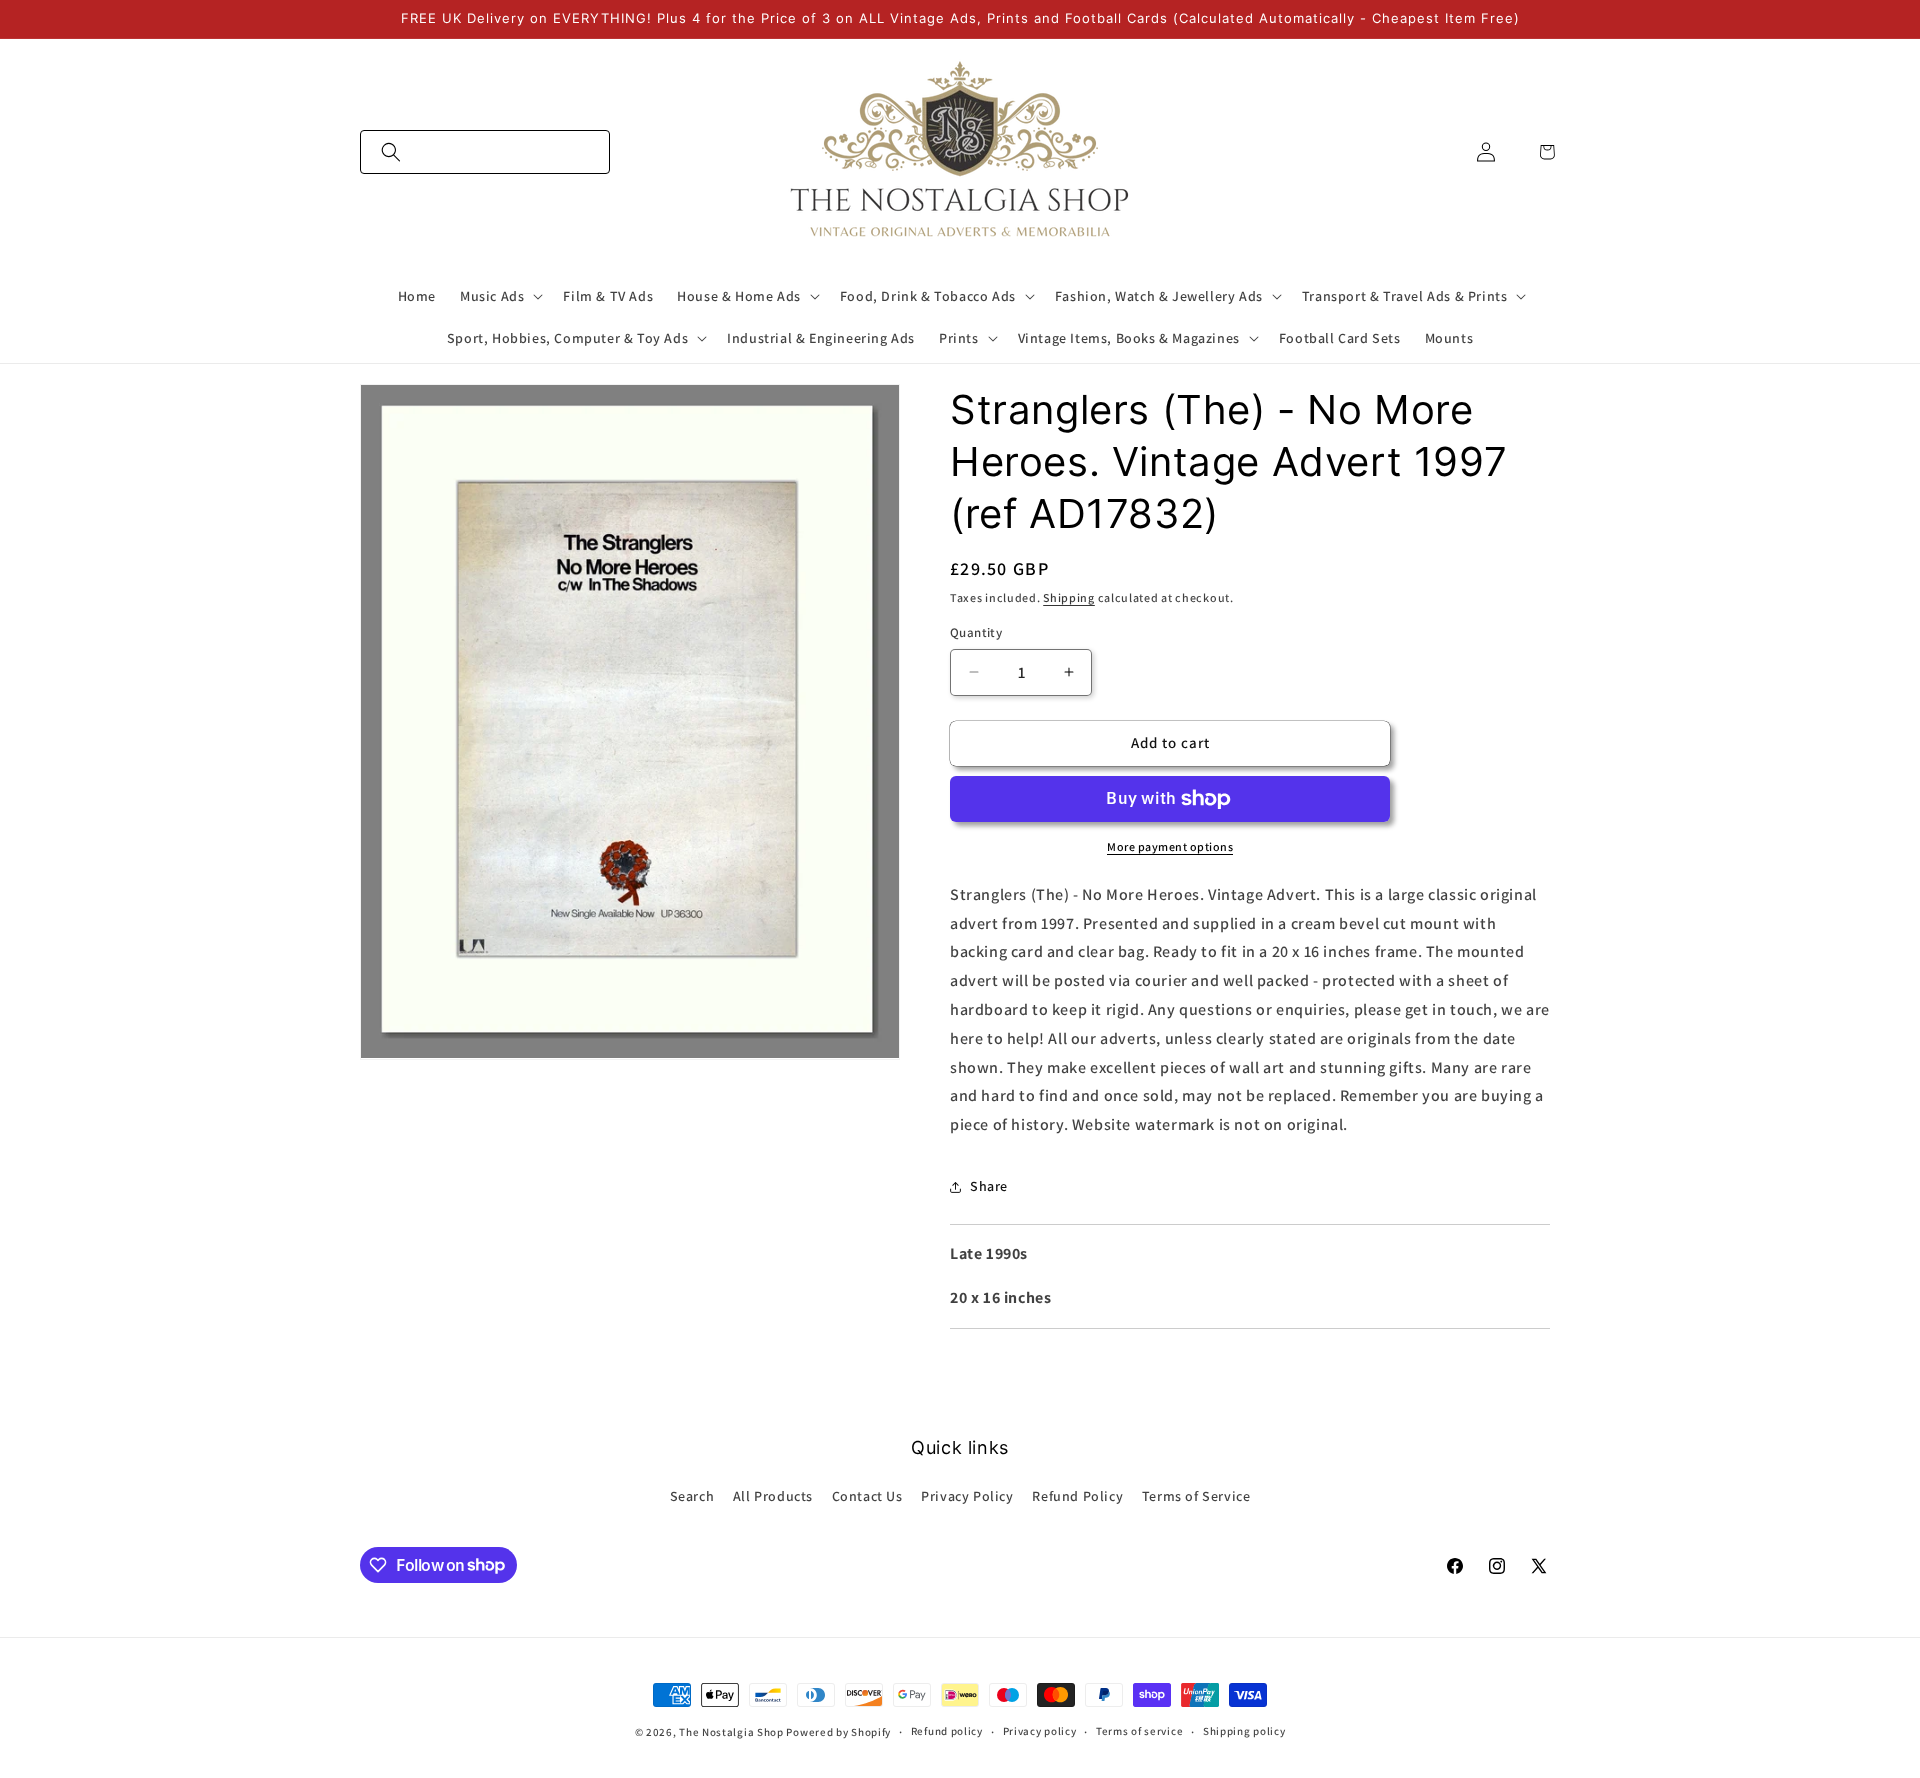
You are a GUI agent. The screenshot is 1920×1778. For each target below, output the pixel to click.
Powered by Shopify (838, 1732)
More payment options (1170, 846)
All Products (773, 1496)
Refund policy (947, 1731)
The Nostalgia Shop (731, 1732)
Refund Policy (1077, 1496)
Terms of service (1139, 1731)
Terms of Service (1196, 1496)
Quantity (976, 632)
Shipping (1069, 597)
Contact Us (867, 1496)
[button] (485, 152)
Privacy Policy (967, 1496)
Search (692, 1496)
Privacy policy (1040, 1731)
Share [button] (989, 1186)
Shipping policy (1244, 1731)
